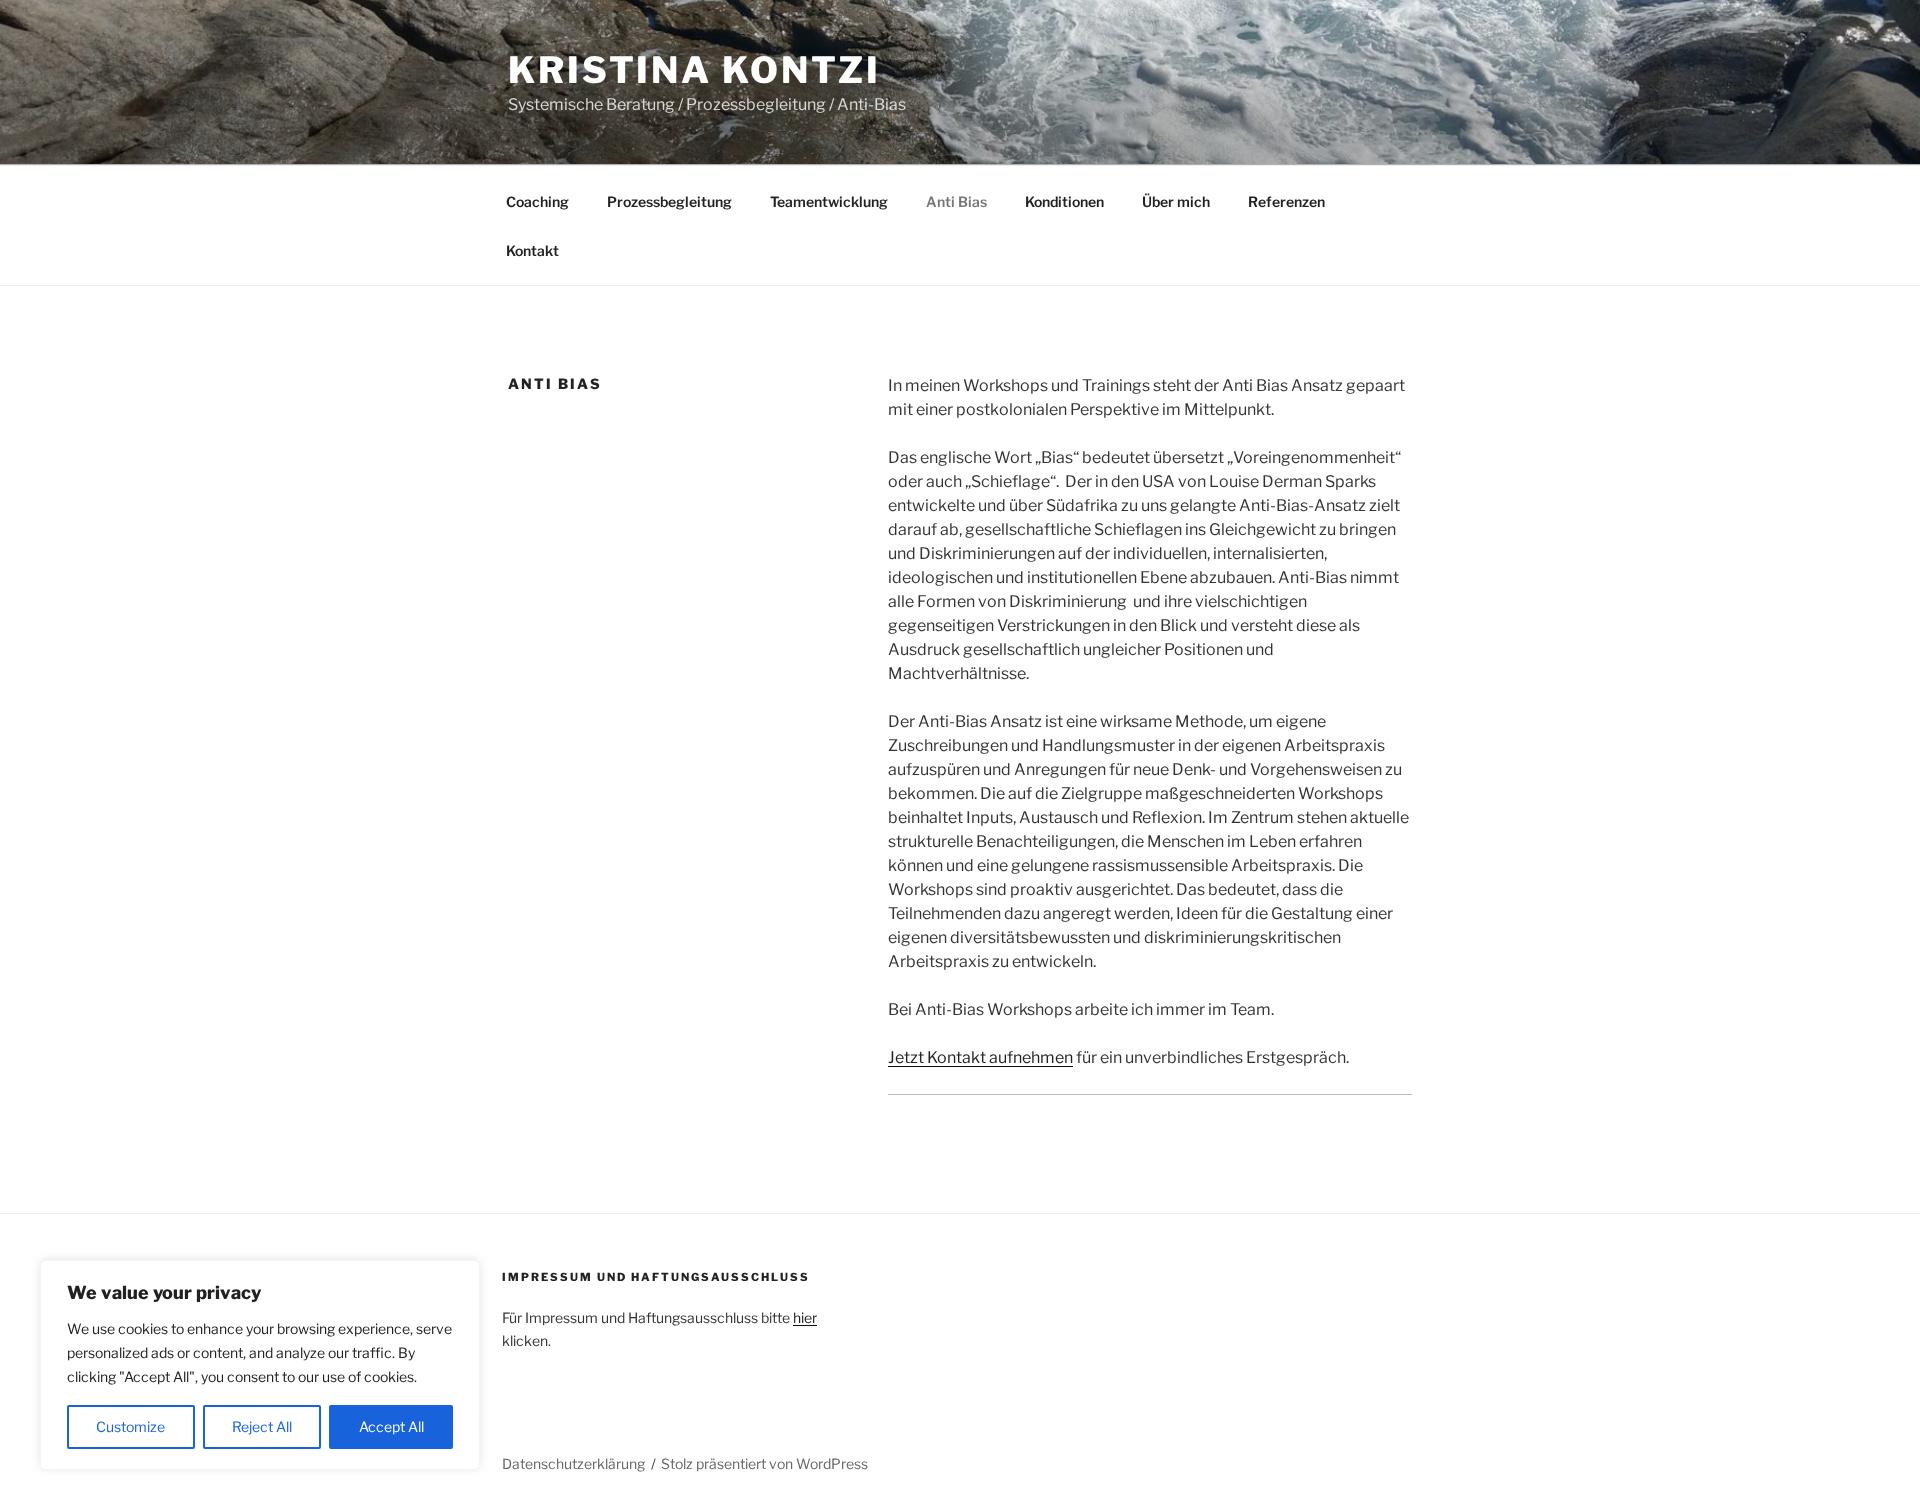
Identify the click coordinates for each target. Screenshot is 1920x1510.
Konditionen (1064, 201)
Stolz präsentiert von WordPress (764, 1463)
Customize (130, 1426)
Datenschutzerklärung (573, 1463)
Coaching (537, 201)
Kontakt (532, 250)
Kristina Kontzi (694, 70)
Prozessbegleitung (669, 201)
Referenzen (1286, 201)
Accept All (391, 1426)
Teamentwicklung (829, 201)
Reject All (262, 1426)
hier (805, 1317)
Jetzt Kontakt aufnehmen (980, 1057)
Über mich (1176, 201)
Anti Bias (956, 201)
